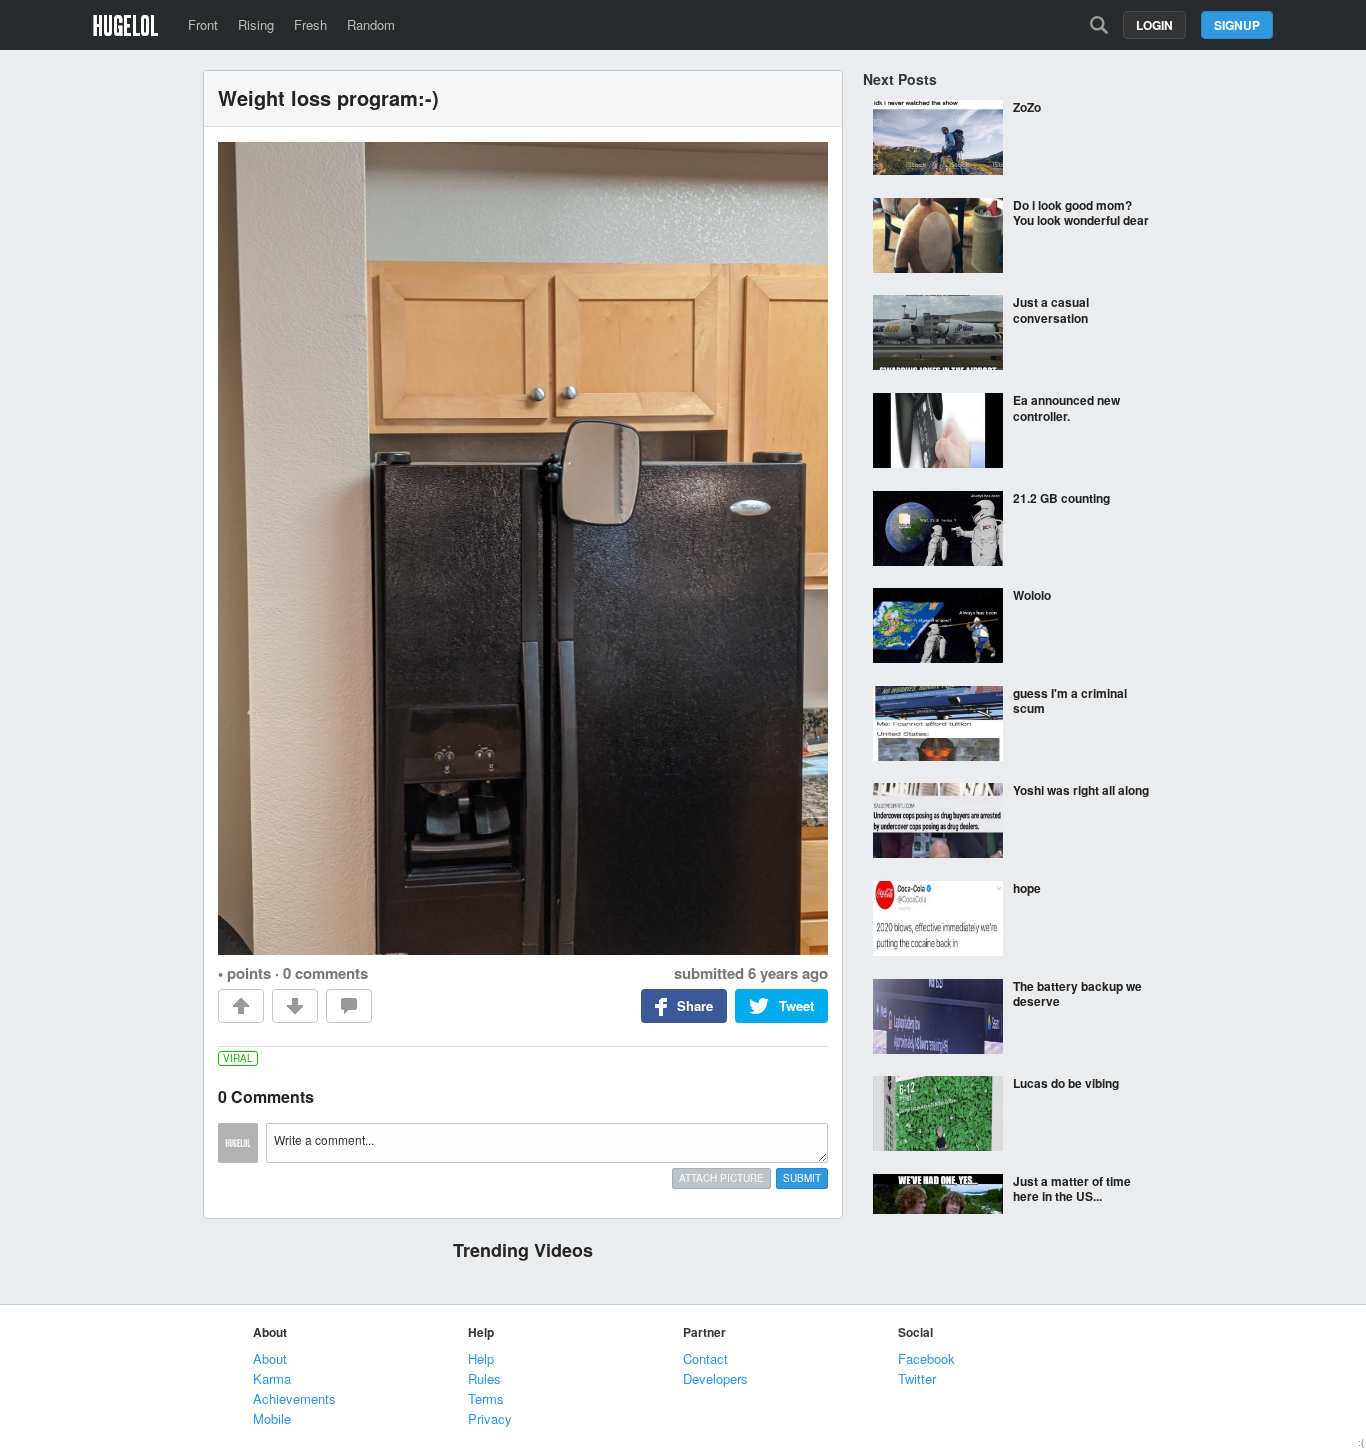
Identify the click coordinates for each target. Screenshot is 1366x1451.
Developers (715, 1378)
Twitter (917, 1378)
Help (481, 1358)
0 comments (325, 973)
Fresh (310, 24)
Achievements (294, 1398)
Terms (486, 1398)
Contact (705, 1358)
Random (371, 24)
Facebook (926, 1358)
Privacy (490, 1418)
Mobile (272, 1418)
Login (1154, 25)
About (270, 1358)
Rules (484, 1378)
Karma (272, 1378)
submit (802, 1178)
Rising (256, 24)
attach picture (721, 1178)
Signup (1237, 25)
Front (203, 24)
